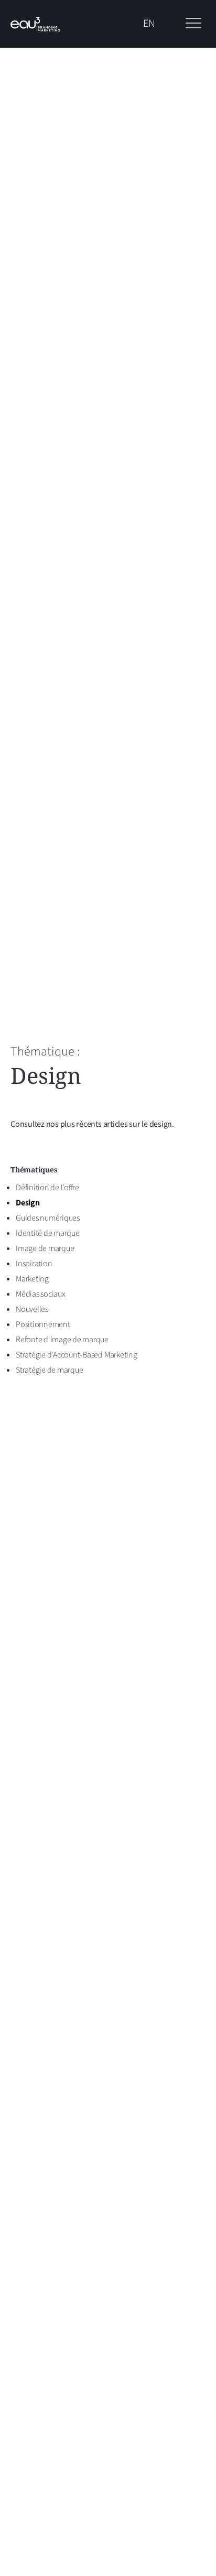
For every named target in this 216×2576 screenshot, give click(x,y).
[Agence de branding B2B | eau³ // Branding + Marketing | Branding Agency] (35, 24)
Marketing (32, 1279)
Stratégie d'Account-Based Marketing (77, 1355)
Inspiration (34, 1264)
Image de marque (45, 1248)
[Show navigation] (193, 24)
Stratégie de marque (49, 1370)
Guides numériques (48, 1218)
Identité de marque (48, 1233)
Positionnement (43, 1324)
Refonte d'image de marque (62, 1340)
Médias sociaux (41, 1294)
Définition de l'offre (47, 1188)
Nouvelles (32, 1309)
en (149, 24)
